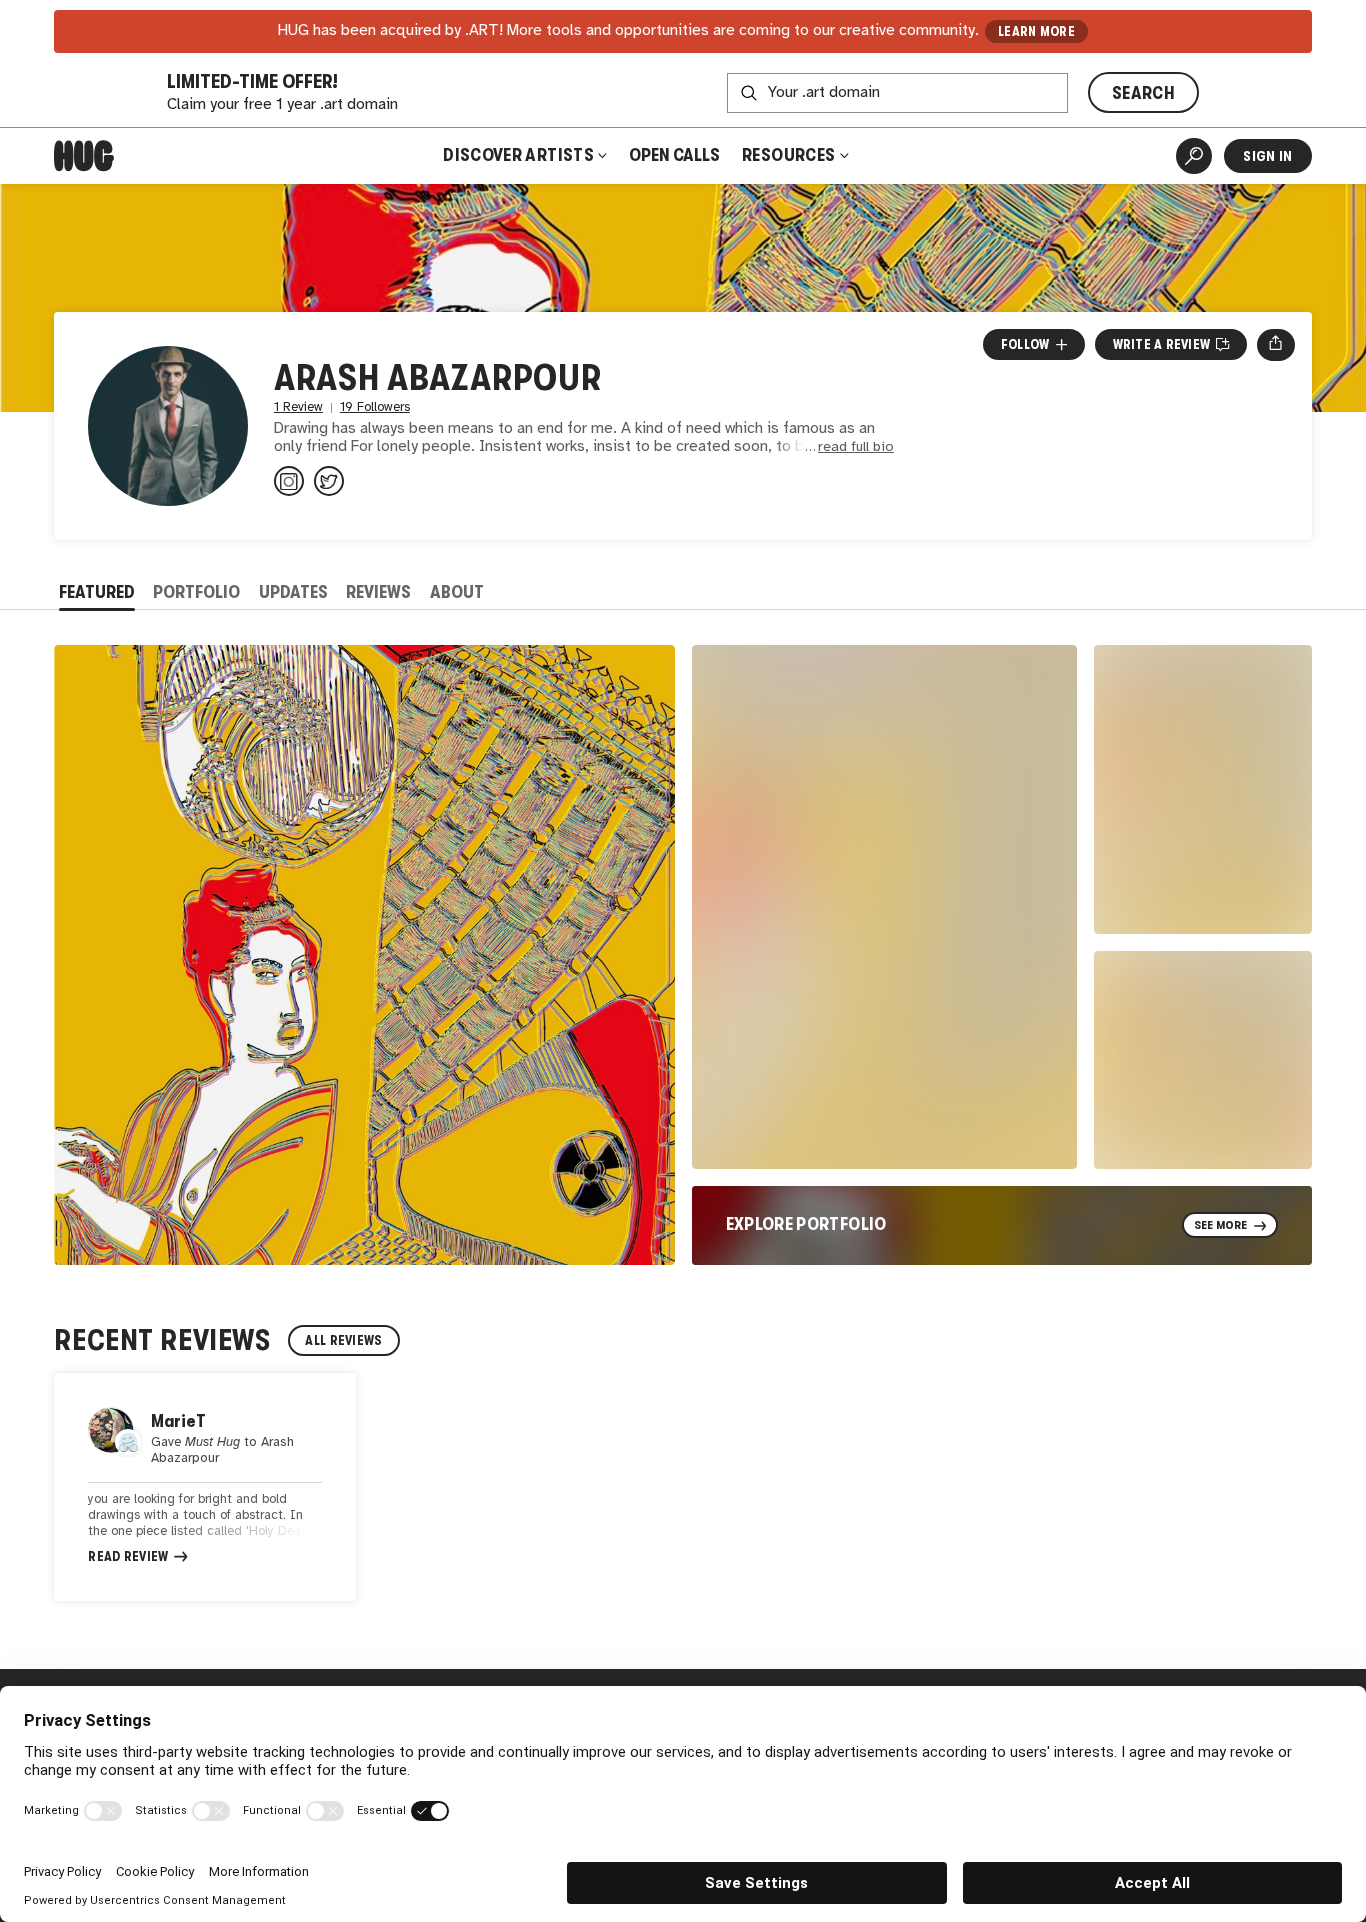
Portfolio (196, 592)
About (457, 592)
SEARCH (1143, 93)
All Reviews (343, 1340)
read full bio (856, 447)
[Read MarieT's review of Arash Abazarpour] (205, 1487)
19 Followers (375, 407)
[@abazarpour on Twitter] (329, 481)
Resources (790, 155)
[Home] (84, 156)
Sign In (1267, 156)
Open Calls (674, 155)
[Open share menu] (1275, 345)
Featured (97, 592)
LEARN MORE (1036, 31)
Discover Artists (518, 155)
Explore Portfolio (806, 1224)
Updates (293, 592)
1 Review (298, 407)
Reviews (378, 592)
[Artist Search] (1194, 156)
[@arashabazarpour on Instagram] (289, 481)
